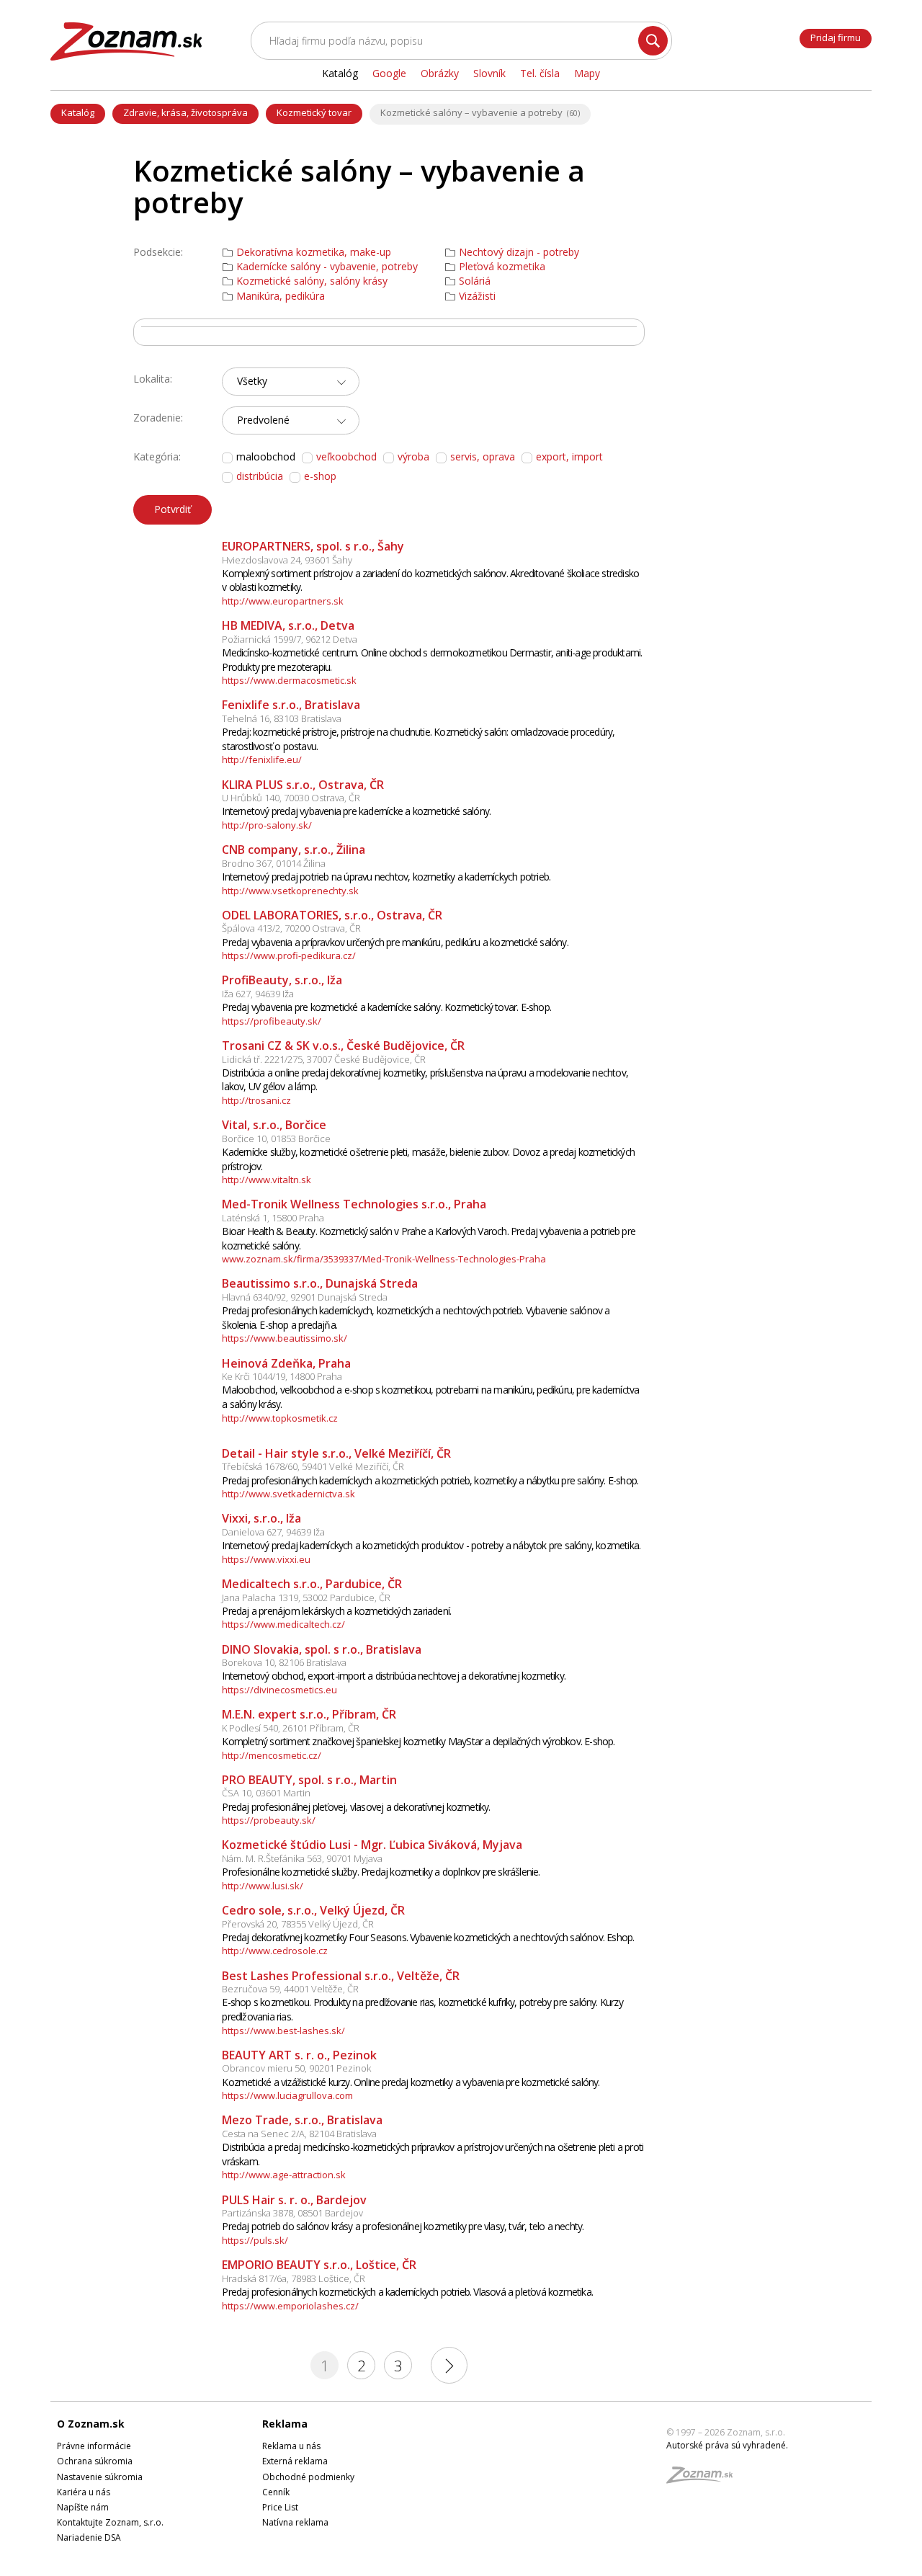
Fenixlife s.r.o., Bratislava (291, 705)
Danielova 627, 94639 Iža (273, 1532)
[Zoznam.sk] (704, 2479)
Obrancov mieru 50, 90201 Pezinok (296, 2068)
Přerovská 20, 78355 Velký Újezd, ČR (298, 1924)
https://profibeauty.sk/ (272, 1021)
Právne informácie (94, 2446)
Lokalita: (153, 379)
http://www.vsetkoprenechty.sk (290, 891)
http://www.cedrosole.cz (275, 1951)
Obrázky (440, 73)
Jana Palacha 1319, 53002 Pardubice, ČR (306, 1597)
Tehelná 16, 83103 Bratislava (282, 718)
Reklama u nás (291, 2446)
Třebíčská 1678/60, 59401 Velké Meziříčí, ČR (313, 1466)
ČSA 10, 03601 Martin (266, 1793)
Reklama (285, 2424)
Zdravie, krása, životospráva (185, 112)
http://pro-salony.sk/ (267, 825)
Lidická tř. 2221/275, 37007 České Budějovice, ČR (324, 1059)
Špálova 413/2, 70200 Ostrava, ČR (291, 928)
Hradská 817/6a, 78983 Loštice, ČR (294, 2278)
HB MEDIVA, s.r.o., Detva (288, 625)
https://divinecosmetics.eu (279, 1690)
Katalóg (78, 112)
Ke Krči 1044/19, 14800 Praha (282, 1376)
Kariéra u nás (84, 2492)
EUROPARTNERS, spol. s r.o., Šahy (313, 546)
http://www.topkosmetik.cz (280, 1418)
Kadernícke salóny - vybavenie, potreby (327, 267)
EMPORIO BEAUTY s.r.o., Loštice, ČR (319, 2265)
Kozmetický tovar (314, 112)
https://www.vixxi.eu (266, 1559)
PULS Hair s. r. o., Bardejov (294, 2200)
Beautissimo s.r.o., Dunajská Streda (320, 1283)
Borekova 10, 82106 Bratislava (284, 1662)
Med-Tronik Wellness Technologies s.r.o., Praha (354, 1204)
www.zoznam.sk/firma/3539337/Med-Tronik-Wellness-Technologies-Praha (384, 1259)
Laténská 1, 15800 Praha (273, 1218)
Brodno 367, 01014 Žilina (274, 863)
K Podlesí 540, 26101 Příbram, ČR (291, 1728)
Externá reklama (295, 2461)
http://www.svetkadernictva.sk (288, 1494)
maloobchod (266, 457)
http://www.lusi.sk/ (263, 1886)
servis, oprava (483, 456)
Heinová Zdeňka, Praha (286, 1363)
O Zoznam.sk (91, 2424)
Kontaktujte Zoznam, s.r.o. (110, 2522)
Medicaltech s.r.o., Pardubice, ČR (312, 1584)
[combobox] (291, 382)
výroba (413, 456)
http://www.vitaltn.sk (267, 1180)
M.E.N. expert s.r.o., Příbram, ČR (309, 1714)
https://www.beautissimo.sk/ (285, 1338)
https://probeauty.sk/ (269, 1820)
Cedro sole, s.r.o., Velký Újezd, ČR (313, 1910)
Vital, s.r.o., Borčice (274, 1125)
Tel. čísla (540, 73)
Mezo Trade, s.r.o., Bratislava (302, 2120)
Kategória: (157, 456)
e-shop (320, 476)
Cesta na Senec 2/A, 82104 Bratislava (299, 2134)
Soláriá (475, 281)
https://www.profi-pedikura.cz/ (289, 955)
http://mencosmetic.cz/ (272, 1755)
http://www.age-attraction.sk (284, 2175)
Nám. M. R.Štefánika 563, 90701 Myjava (302, 1858)
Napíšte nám (83, 2507)
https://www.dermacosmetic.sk (289, 680)
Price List (280, 2507)
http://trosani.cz (256, 1100)
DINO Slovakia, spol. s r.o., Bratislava (322, 1649)
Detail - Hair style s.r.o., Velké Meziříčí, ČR (336, 1453)
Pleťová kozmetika (502, 267)
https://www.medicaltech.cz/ (283, 1624)
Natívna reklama (295, 2522)
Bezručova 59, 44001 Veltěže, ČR (290, 1989)
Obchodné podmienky (308, 2477)
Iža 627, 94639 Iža (258, 994)
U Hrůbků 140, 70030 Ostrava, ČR (291, 798)
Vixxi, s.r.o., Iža (261, 1518)
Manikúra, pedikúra (281, 296)
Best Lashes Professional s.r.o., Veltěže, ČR (341, 1976)
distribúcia (260, 476)
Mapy (587, 73)
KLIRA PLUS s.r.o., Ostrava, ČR (303, 785)
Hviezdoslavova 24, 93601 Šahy (287, 560)
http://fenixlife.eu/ (262, 759)
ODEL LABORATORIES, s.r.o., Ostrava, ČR (332, 915)
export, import (569, 456)
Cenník (276, 2492)
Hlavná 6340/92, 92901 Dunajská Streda (305, 1297)
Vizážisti (477, 296)
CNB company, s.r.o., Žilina (294, 850)
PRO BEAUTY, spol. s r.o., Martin (309, 1780)
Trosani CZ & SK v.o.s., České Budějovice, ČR (343, 1046)
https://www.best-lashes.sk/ (283, 2031)
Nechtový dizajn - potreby (519, 252)
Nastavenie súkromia (100, 2477)
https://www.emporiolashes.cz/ (290, 2306)
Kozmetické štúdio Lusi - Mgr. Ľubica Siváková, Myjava (372, 1845)
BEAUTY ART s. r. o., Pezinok (299, 2055)
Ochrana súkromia (95, 2461)
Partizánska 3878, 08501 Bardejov (292, 2213)
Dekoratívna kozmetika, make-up (314, 252)
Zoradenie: (158, 418)
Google (389, 73)
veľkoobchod (346, 456)
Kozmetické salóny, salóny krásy (312, 281)
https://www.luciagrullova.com (287, 2095)
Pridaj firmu (836, 37)
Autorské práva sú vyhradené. (727, 2445)
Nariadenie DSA (89, 2537)
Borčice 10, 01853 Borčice (276, 1138)
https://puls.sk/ (255, 2240)
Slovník (489, 73)
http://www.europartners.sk (283, 601)
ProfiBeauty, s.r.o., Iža (282, 980)
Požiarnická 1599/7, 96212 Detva (290, 639)
